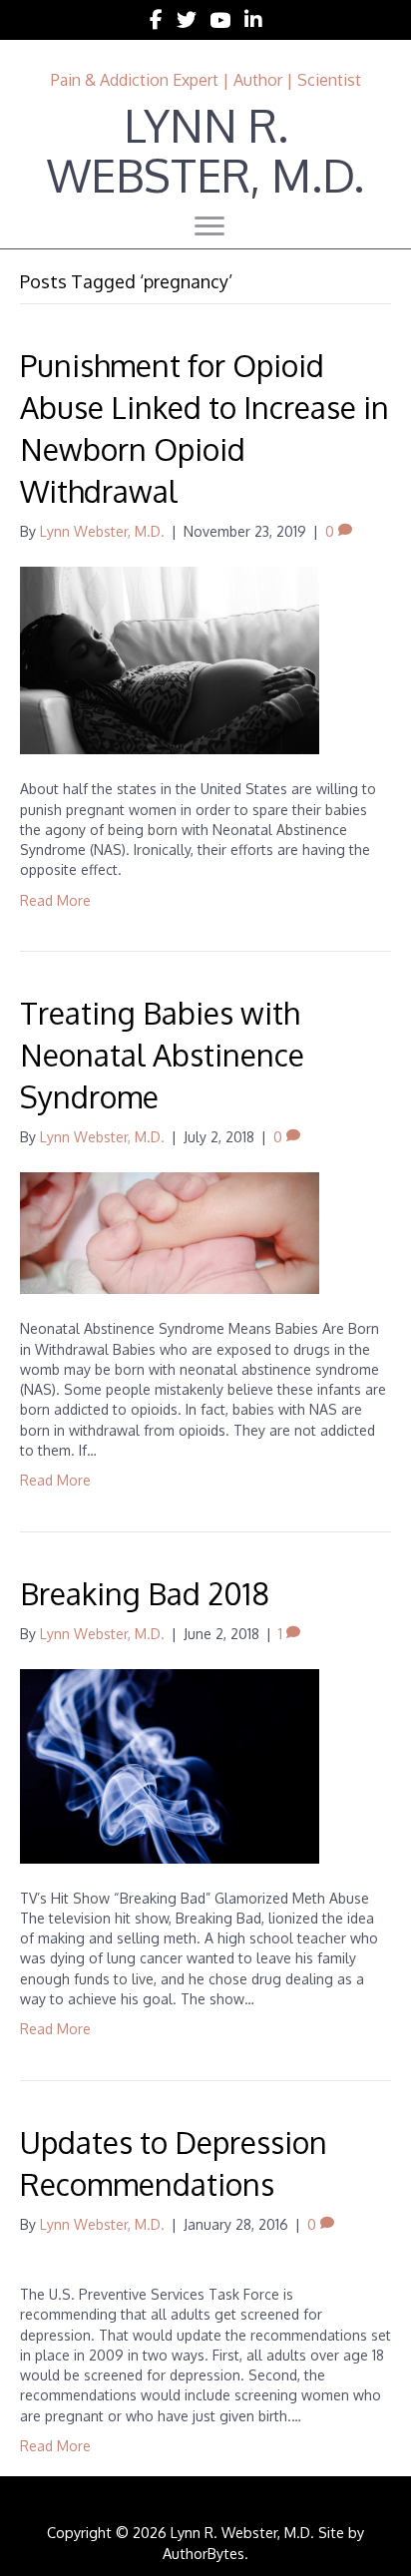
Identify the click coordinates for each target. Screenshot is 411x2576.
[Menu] (209, 226)
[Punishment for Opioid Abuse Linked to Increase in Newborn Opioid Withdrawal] (170, 659)
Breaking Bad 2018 (145, 1593)
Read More (55, 900)
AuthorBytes (204, 2553)
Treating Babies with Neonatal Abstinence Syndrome (162, 1055)
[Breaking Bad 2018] (170, 1764)
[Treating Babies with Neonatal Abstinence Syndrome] (170, 1232)
